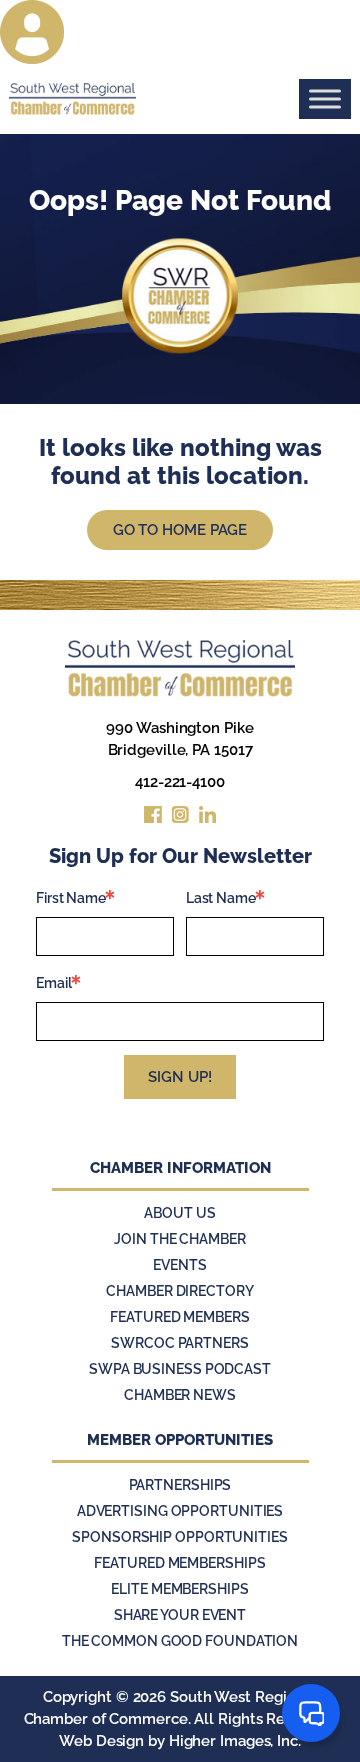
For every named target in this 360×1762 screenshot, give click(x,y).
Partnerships (180, 1485)
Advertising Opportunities (180, 1511)
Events (179, 1265)
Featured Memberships (179, 1563)
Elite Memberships (179, 1589)
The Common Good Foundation (180, 1641)
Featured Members (179, 1317)
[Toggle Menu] (325, 98)
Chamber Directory (179, 1291)
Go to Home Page (180, 530)
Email (54, 983)
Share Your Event (180, 1615)
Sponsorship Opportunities (180, 1537)
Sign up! (180, 1077)
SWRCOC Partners (180, 1343)
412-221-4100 (180, 782)
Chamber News (180, 1395)
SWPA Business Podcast (180, 1369)
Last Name (221, 898)
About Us (179, 1213)
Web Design (101, 1741)
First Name (71, 898)
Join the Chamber (179, 1239)
